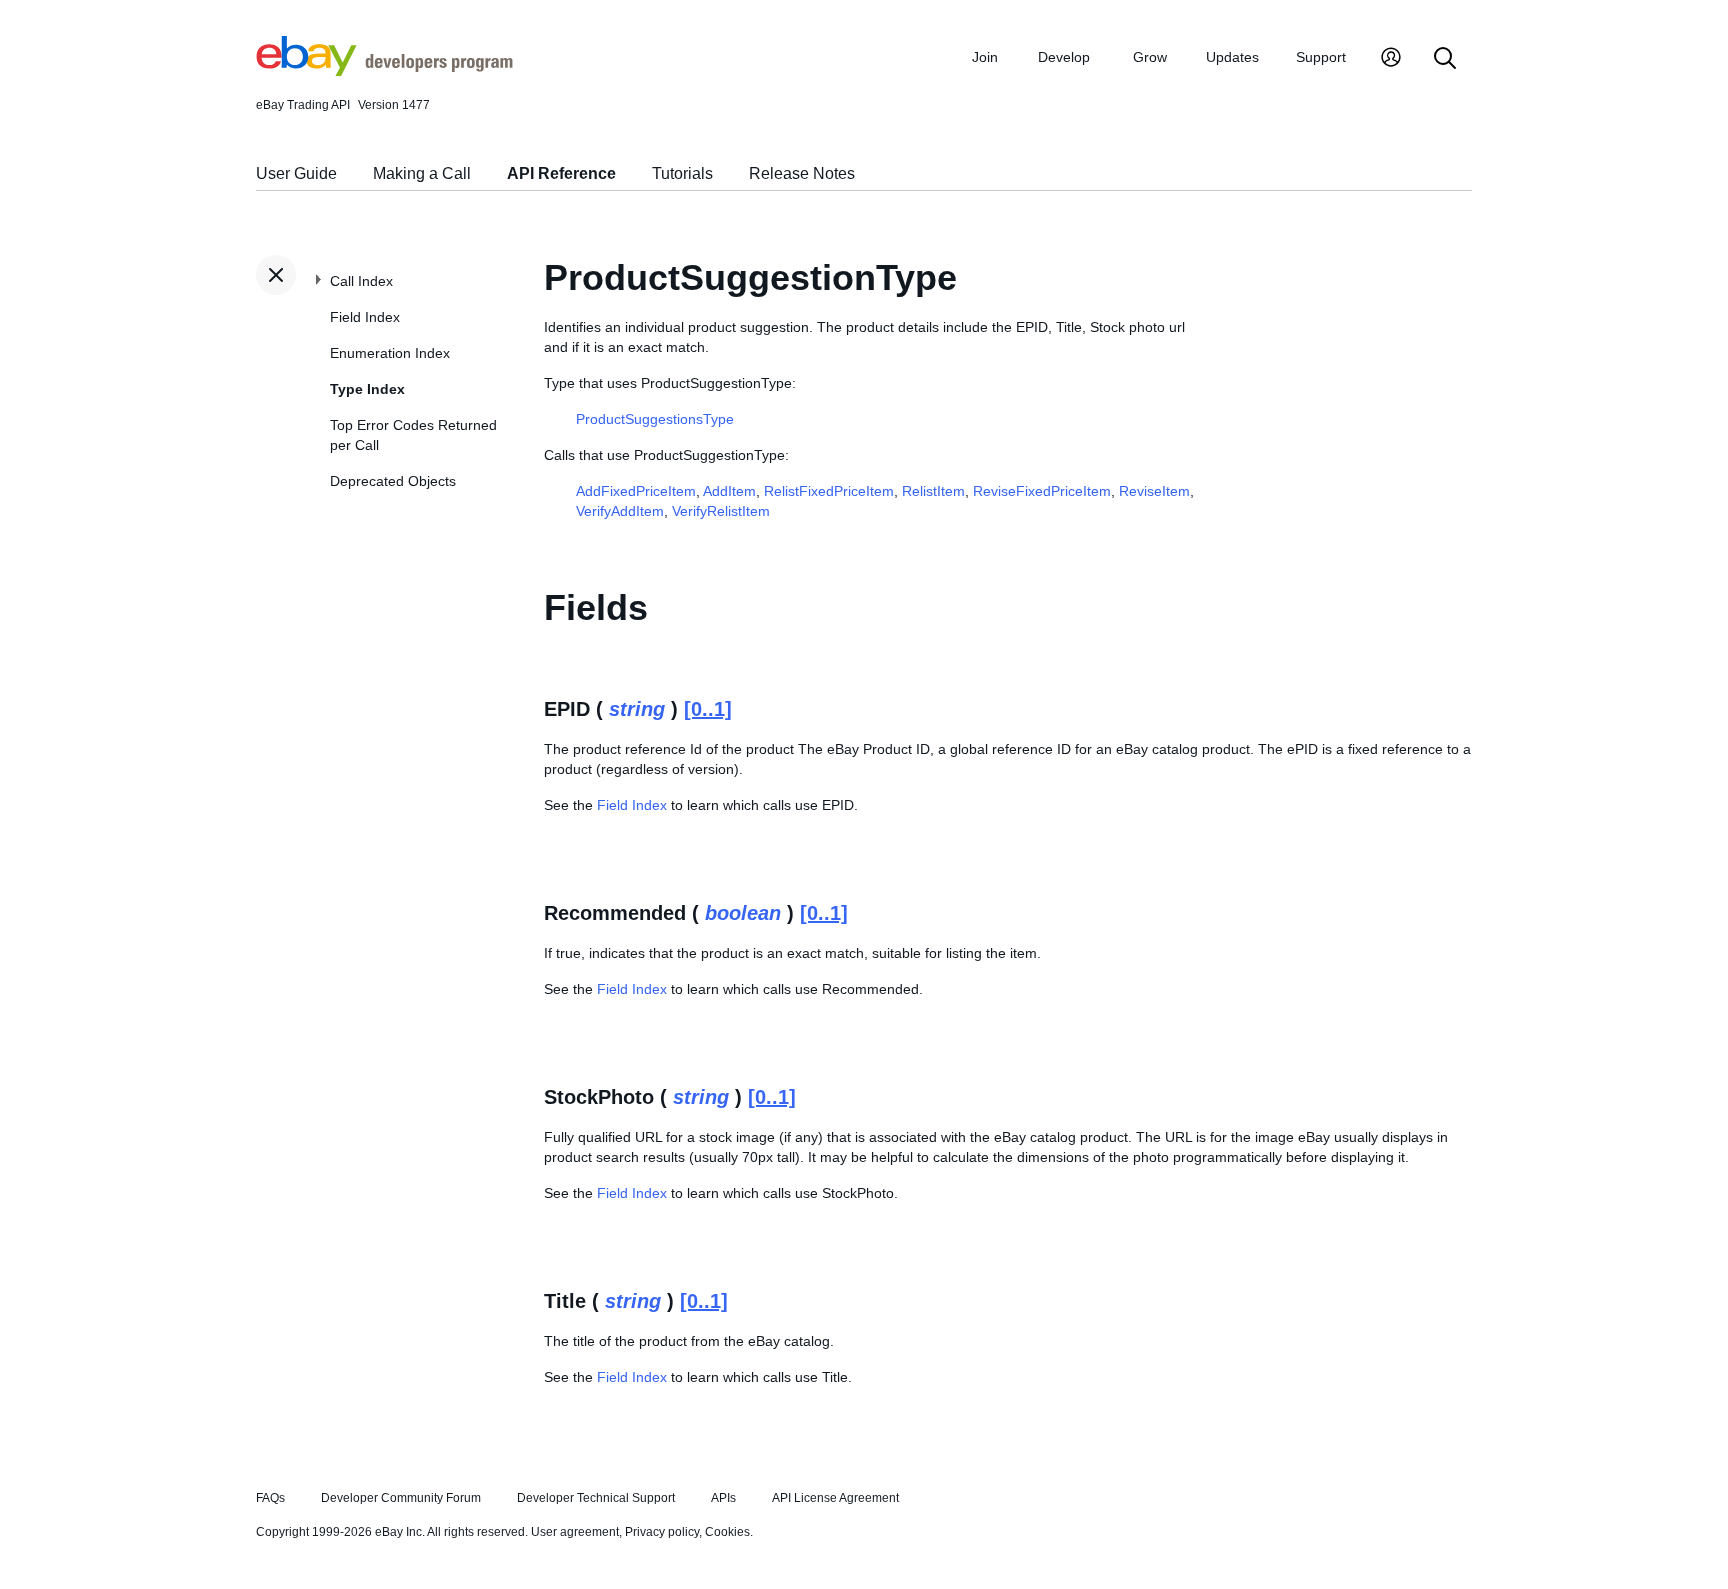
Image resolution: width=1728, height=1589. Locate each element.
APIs (723, 1498)
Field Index (365, 317)
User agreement (575, 1532)
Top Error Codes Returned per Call (413, 435)
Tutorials (682, 173)
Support (1321, 57)
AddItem (729, 491)
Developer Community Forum (401, 1498)
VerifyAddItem (620, 511)
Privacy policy (662, 1532)
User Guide (296, 173)
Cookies (727, 1532)
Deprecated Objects (393, 481)
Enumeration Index (390, 353)
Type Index (367, 389)
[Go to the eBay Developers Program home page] (384, 71)
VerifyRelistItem (721, 511)
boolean (743, 913)
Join (985, 57)
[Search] (1445, 59)
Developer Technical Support (596, 1498)
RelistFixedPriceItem (829, 491)
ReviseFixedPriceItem (1042, 491)
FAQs (270, 1498)
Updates (1232, 57)
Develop (1064, 57)
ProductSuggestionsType (655, 419)
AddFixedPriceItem (636, 491)
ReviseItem (1154, 491)
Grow (1150, 57)
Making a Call (422, 173)
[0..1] (708, 709)
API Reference (561, 173)
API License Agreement (835, 1498)
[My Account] (1391, 59)
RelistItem (933, 491)
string (637, 709)
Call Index (361, 281)
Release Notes (802, 173)
